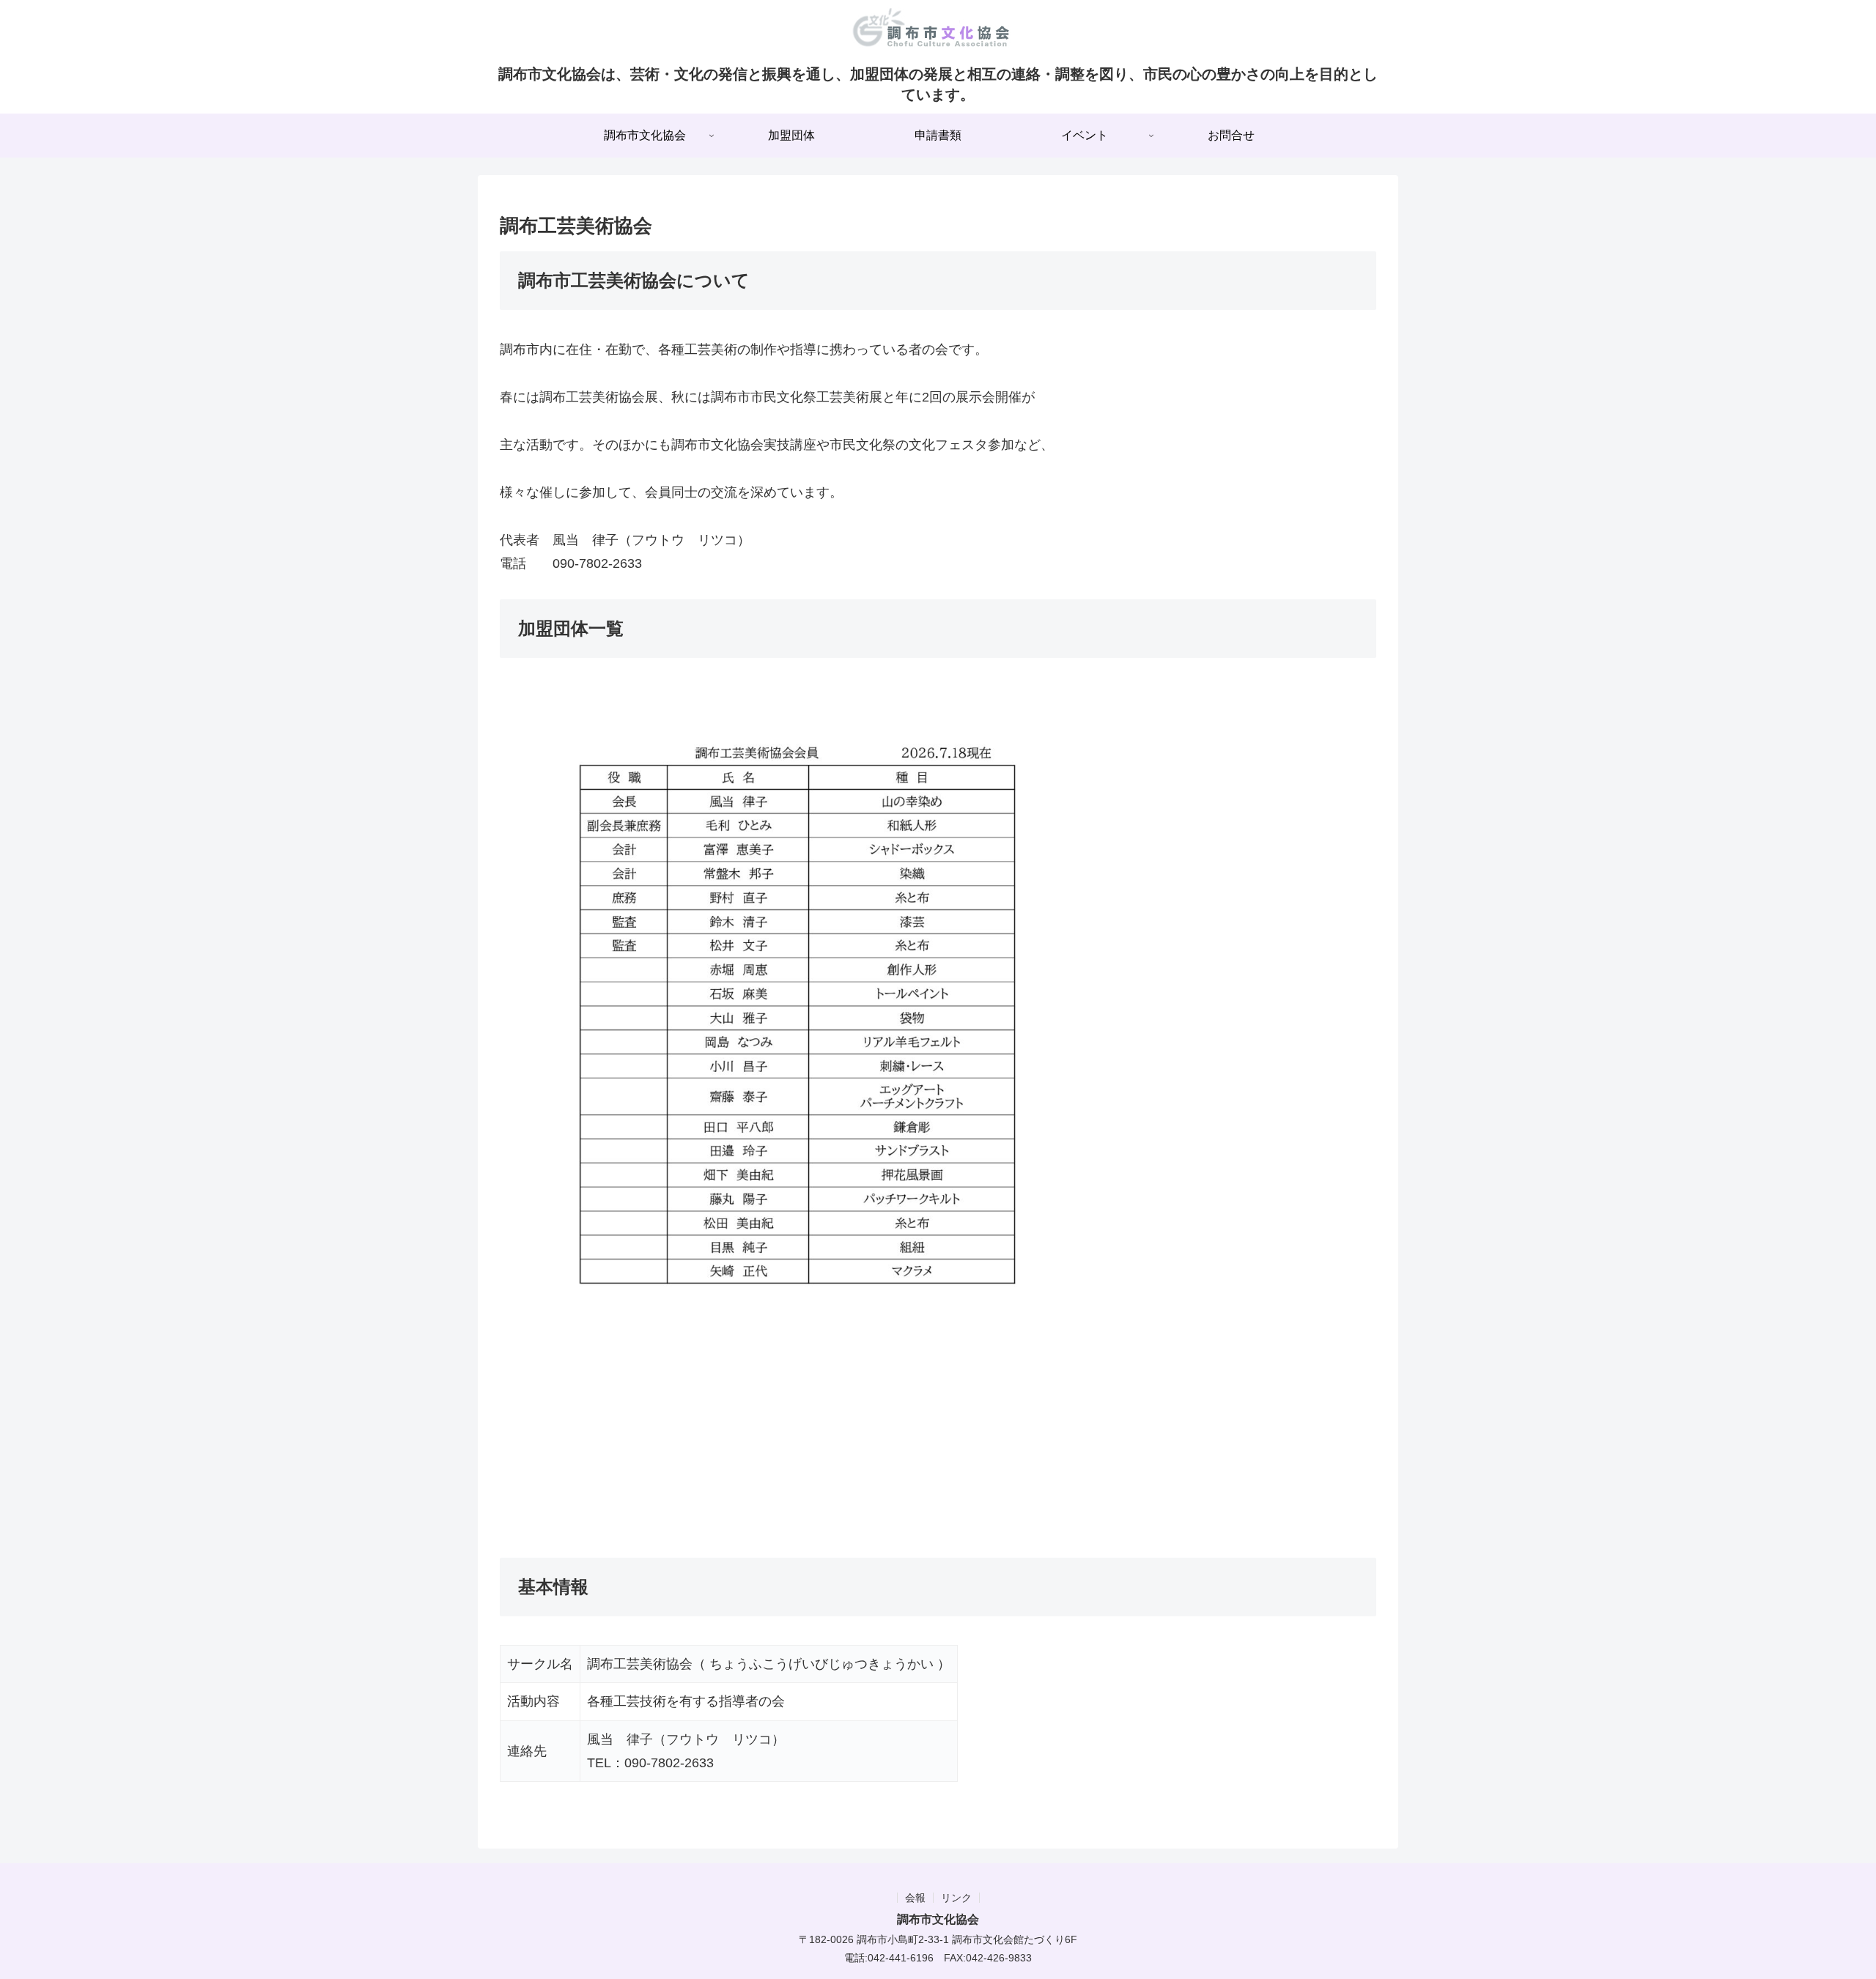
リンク (956, 1898)
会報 (915, 1898)
